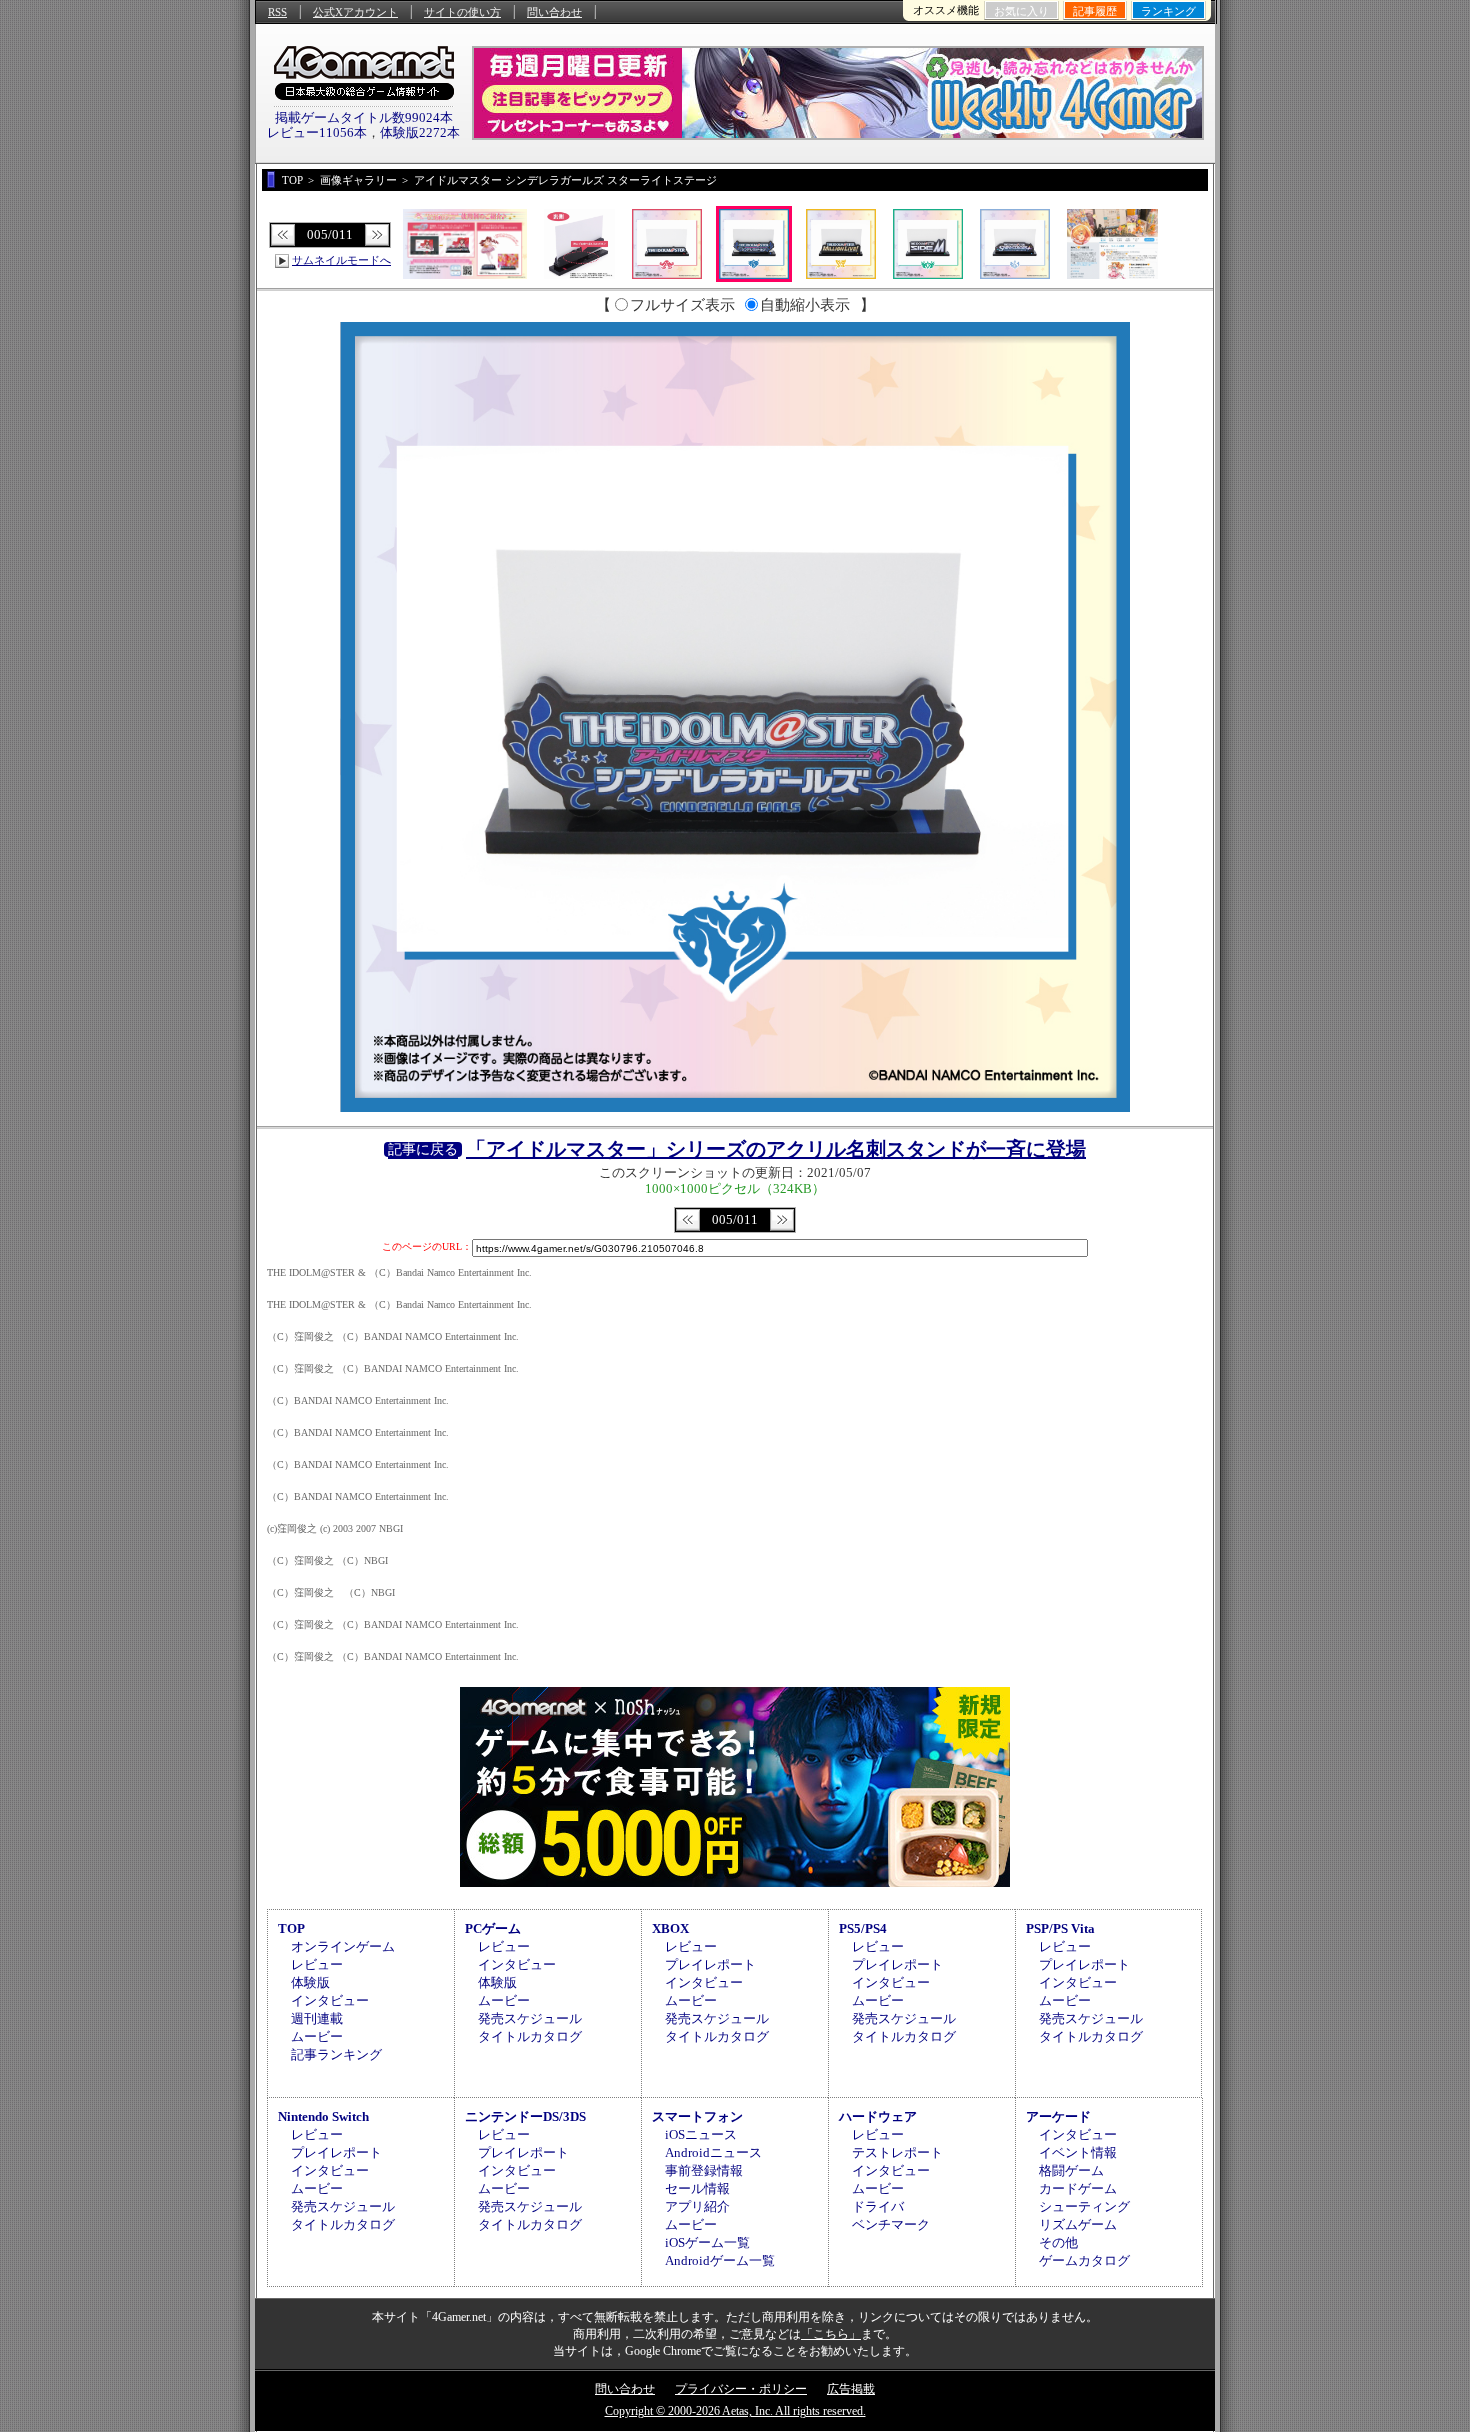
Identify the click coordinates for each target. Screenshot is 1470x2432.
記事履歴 (1095, 11)
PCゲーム (493, 1928)
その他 (1058, 2242)
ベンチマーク (891, 2224)
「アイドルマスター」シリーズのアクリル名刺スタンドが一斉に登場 (776, 1149)
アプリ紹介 (697, 2206)
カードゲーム (1078, 2188)
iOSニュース (701, 2134)
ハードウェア (878, 2116)
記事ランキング (336, 2054)
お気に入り (1021, 11)
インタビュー (330, 2000)
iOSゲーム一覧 (707, 2242)
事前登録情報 (704, 2170)
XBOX (670, 1928)
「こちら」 (831, 2334)
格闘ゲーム (1071, 2170)
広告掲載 (851, 2389)
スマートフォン (697, 2116)
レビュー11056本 (317, 132)
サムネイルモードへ (341, 260)
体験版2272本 (420, 132)
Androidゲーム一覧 (720, 2260)
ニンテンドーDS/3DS (525, 2116)
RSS (277, 12)
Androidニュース (713, 2152)
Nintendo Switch (323, 2116)
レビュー (317, 1964)
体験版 (310, 1982)
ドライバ (878, 2206)
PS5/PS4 (863, 1928)
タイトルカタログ (530, 2036)
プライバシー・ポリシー (741, 2389)
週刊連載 (317, 2018)
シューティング (1084, 2206)
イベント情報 (1078, 2152)
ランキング (1168, 11)
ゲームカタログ (1084, 2260)
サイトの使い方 (462, 12)
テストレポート (897, 2152)
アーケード (1058, 2116)
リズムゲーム (1078, 2224)
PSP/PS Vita (1060, 1928)
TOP (291, 1928)
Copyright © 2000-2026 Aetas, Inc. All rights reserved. (735, 2411)
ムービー (317, 2036)
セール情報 (697, 2188)
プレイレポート (710, 1964)
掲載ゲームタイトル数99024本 (364, 117)
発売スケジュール (530, 2018)
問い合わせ (554, 12)
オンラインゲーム (343, 1946)
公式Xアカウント (355, 12)
